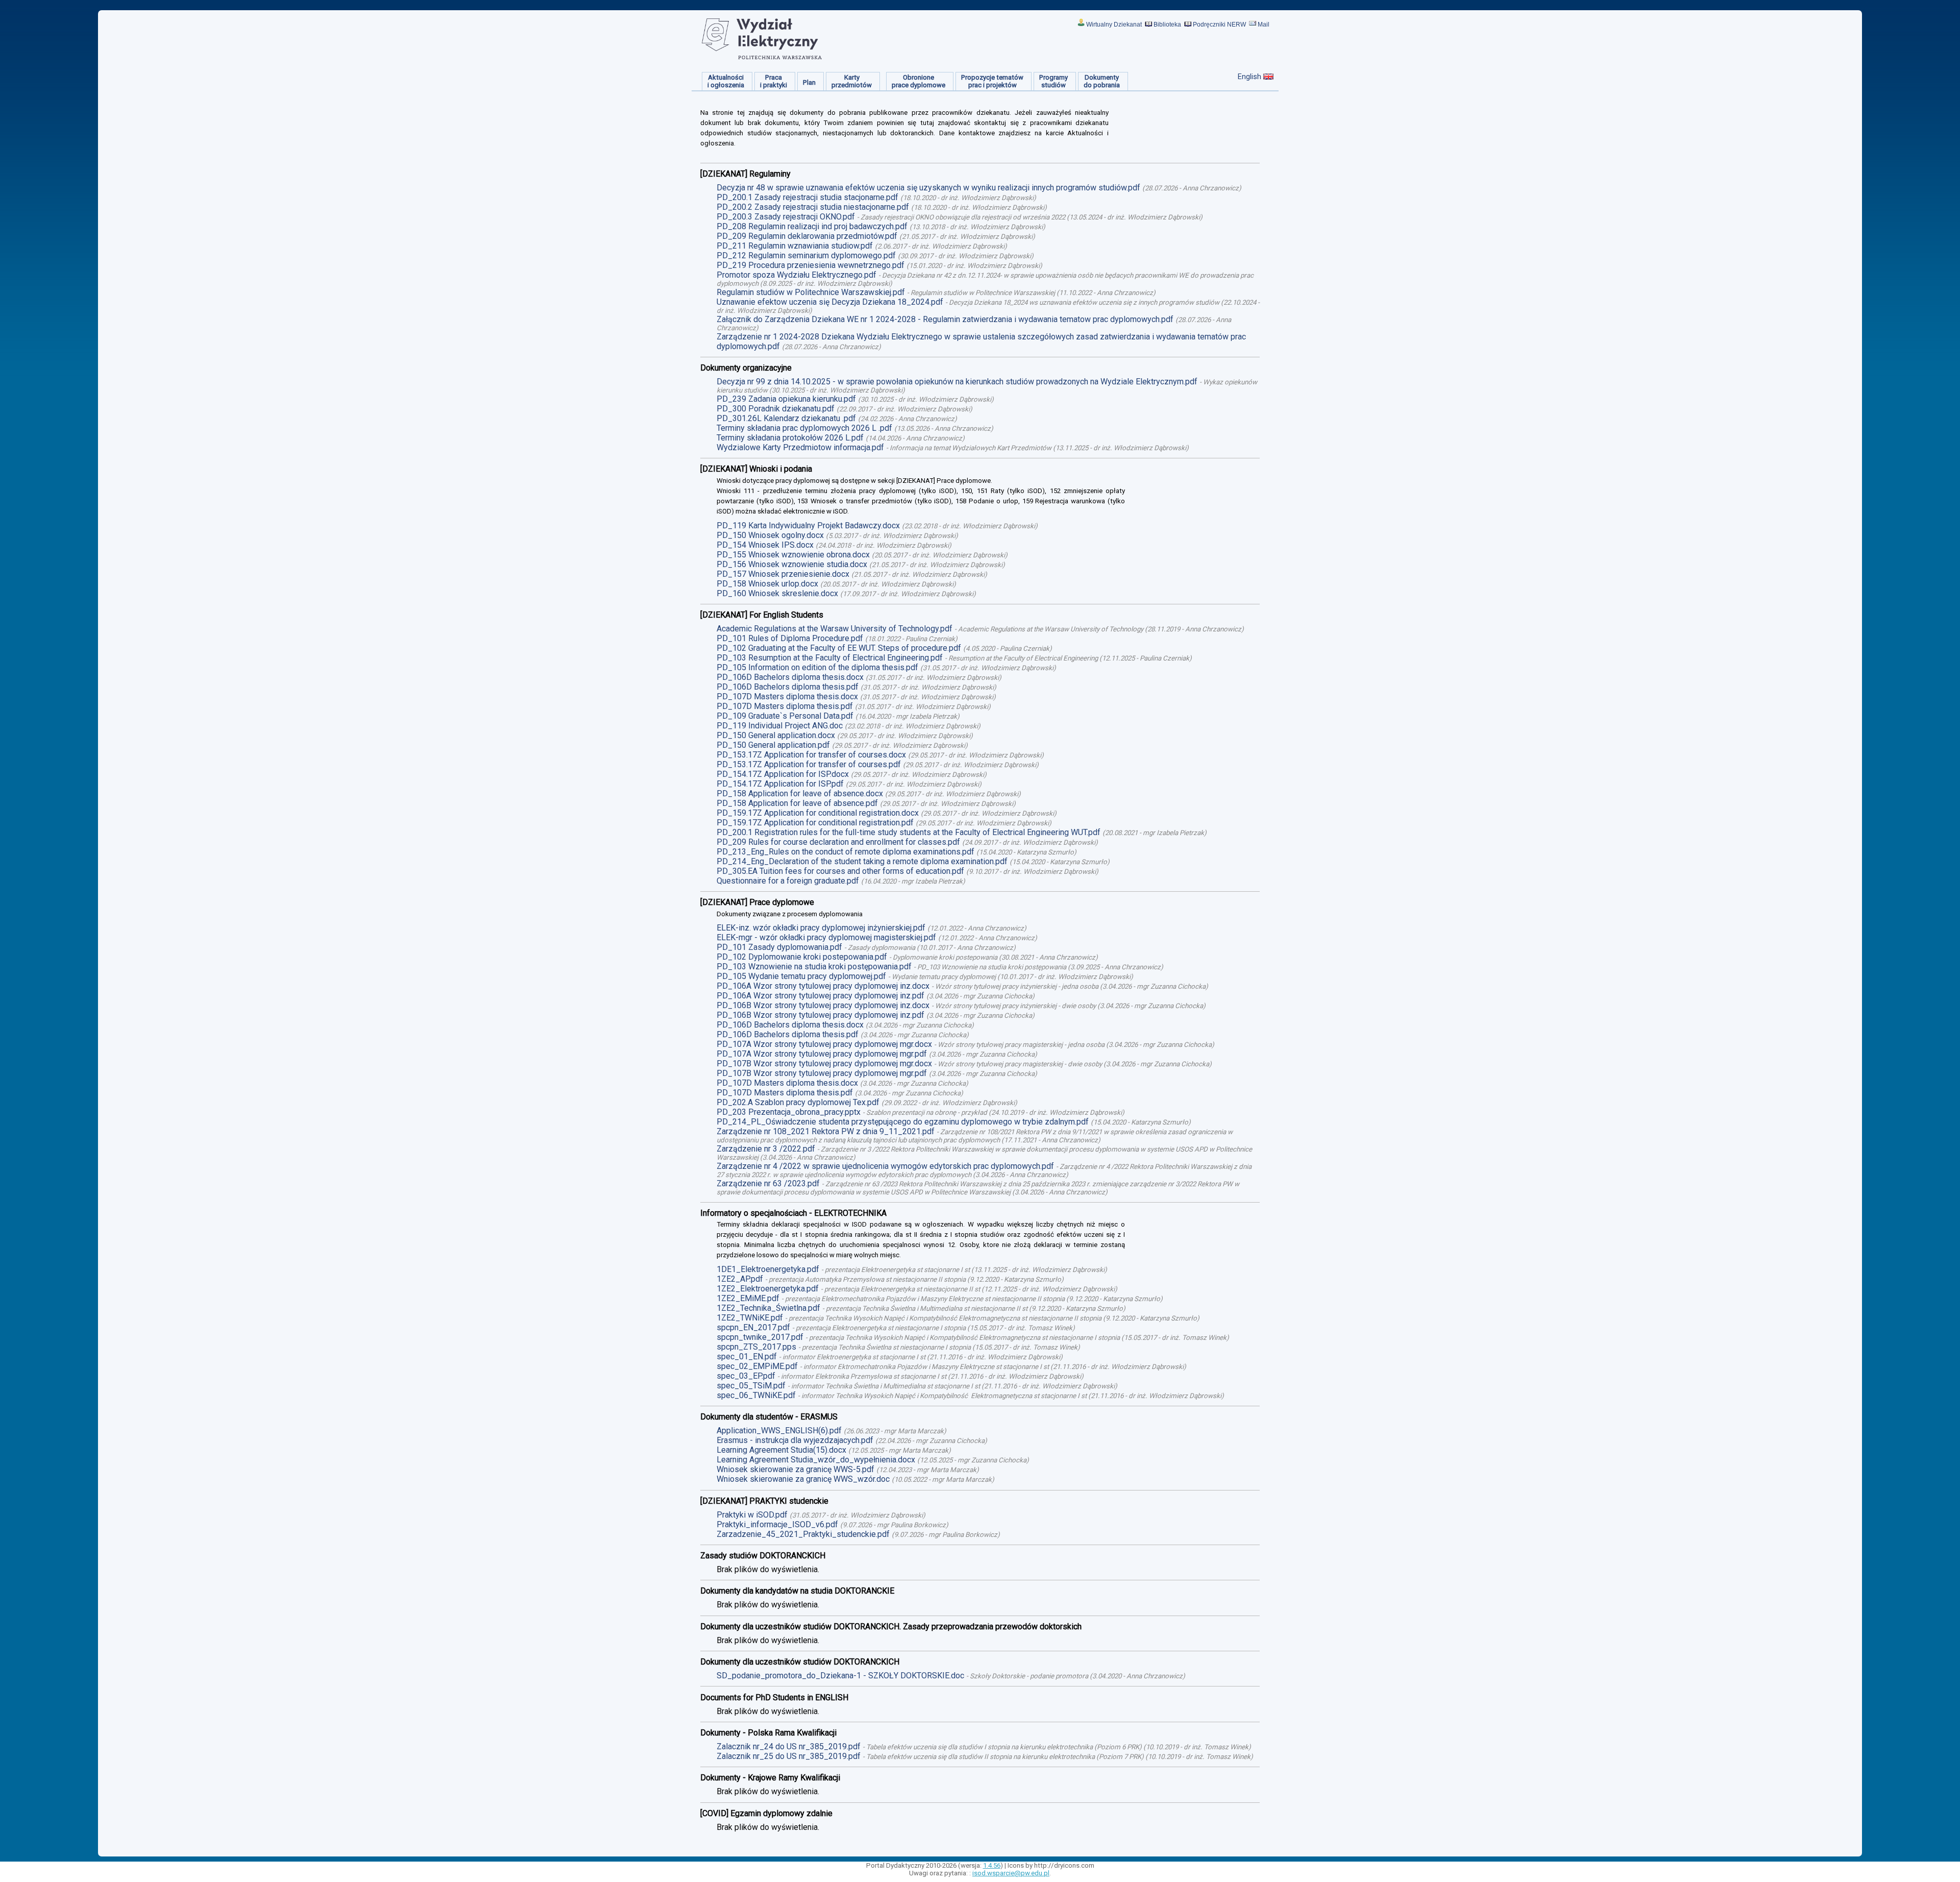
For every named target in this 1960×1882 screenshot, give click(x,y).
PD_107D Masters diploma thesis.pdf (785, 706)
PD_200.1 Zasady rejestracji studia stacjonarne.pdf (807, 197)
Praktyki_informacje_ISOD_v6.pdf (777, 1524)
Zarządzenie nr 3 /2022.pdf (766, 1149)
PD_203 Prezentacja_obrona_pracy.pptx (789, 1112)
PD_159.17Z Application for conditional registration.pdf (815, 823)
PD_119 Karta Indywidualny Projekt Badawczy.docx (808, 526)
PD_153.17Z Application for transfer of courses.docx (811, 755)
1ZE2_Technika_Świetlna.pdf (768, 1308)
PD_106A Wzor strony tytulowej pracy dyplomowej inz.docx (823, 986)
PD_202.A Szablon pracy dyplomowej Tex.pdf (798, 1102)
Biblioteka (1167, 25)
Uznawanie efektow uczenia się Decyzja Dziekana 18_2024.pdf (830, 302)
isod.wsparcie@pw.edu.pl (1011, 1873)
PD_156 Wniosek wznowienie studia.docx (792, 564)
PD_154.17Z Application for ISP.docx (783, 774)
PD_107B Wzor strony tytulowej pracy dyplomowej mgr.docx (824, 1064)
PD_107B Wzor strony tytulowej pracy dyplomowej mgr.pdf (822, 1073)
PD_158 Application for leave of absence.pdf (797, 803)
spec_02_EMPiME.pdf (757, 1366)
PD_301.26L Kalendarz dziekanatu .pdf (786, 418)
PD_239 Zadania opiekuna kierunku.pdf (786, 399)
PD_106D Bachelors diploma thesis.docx (790, 677)
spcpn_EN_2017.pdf (753, 1327)
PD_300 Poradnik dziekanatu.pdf (776, 409)
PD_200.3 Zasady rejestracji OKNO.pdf (786, 217)
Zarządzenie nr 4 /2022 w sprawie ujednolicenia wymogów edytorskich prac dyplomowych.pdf (885, 1166)
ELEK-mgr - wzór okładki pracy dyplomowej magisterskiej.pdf (826, 937)
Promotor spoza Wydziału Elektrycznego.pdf (797, 275)
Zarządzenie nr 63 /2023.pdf (768, 1183)
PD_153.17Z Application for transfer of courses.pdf (809, 764)
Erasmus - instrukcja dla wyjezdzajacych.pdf (795, 1440)
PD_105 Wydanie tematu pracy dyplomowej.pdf (801, 976)
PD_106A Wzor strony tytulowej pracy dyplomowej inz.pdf (820, 996)
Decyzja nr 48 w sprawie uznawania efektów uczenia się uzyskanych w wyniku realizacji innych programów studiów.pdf (928, 188)
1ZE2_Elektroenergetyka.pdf (768, 1289)
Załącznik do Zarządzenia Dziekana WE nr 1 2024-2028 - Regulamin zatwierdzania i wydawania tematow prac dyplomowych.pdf (945, 319)
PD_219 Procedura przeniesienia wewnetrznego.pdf (811, 265)
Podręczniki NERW (1219, 25)
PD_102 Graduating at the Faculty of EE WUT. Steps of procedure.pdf (839, 648)
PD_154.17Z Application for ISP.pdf (780, 784)
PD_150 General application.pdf (773, 745)
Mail (1264, 25)
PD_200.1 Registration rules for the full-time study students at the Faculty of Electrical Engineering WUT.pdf (909, 832)
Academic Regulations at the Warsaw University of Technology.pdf (835, 629)
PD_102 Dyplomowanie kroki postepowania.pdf (802, 957)
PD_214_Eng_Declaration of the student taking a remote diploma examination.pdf (862, 861)
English (1249, 77)
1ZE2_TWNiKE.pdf (750, 1318)
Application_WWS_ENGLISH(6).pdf (779, 1431)
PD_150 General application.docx (776, 735)
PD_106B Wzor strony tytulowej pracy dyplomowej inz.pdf (820, 1015)
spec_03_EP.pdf (746, 1376)
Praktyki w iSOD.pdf (752, 1515)
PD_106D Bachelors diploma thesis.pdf (788, 687)
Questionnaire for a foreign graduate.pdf (788, 881)
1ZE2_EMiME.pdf (748, 1298)
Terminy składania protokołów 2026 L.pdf (790, 438)
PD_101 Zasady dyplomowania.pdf (779, 947)
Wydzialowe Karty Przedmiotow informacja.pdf (800, 447)
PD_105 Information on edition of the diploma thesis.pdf (817, 667)
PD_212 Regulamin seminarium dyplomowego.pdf (806, 255)
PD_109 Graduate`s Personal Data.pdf (785, 716)
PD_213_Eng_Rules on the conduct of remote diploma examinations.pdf (846, 852)
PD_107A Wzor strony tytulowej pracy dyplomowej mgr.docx (824, 1044)
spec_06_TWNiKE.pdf (756, 1395)
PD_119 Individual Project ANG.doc (780, 726)
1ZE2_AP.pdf (740, 1279)
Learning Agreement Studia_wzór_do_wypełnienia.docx (816, 1460)
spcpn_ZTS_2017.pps (756, 1347)
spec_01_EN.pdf (747, 1356)
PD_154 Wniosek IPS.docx (765, 545)
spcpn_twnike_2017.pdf (760, 1337)
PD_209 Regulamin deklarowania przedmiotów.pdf (807, 236)
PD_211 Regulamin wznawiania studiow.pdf (795, 246)
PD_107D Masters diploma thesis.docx (787, 696)
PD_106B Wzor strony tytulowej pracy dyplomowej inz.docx (823, 1005)
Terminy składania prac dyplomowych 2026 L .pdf (804, 428)
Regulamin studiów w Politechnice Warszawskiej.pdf (811, 292)
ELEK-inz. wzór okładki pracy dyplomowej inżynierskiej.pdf (821, 928)
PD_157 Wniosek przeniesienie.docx (783, 574)
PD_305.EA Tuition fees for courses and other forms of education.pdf (840, 871)
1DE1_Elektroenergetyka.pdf (768, 1269)
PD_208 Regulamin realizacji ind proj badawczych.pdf (812, 226)
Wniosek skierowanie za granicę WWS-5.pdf (795, 1469)
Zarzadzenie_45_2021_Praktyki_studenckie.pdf (803, 1534)
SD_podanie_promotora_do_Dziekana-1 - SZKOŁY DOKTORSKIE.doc (840, 1676)
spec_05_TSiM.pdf (751, 1386)
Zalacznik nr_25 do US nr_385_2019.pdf (789, 1756)
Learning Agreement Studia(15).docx (781, 1450)
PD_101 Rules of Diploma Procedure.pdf (790, 638)
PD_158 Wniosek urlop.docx (767, 584)
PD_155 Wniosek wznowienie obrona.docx (793, 555)
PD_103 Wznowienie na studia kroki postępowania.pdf (814, 967)
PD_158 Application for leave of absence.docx (800, 793)
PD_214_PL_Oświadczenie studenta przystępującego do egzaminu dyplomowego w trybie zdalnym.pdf (903, 1122)
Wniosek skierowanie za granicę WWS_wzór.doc (803, 1479)
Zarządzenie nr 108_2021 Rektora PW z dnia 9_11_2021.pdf (826, 1131)
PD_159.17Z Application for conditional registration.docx (818, 813)
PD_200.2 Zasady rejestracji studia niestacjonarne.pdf (813, 207)
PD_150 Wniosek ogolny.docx (770, 535)
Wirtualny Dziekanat (1114, 25)
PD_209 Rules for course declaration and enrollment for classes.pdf (838, 842)
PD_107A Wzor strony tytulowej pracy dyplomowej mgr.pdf (822, 1054)
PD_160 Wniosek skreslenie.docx (777, 593)
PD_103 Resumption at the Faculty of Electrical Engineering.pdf (830, 658)
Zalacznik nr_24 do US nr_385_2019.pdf (789, 1746)
